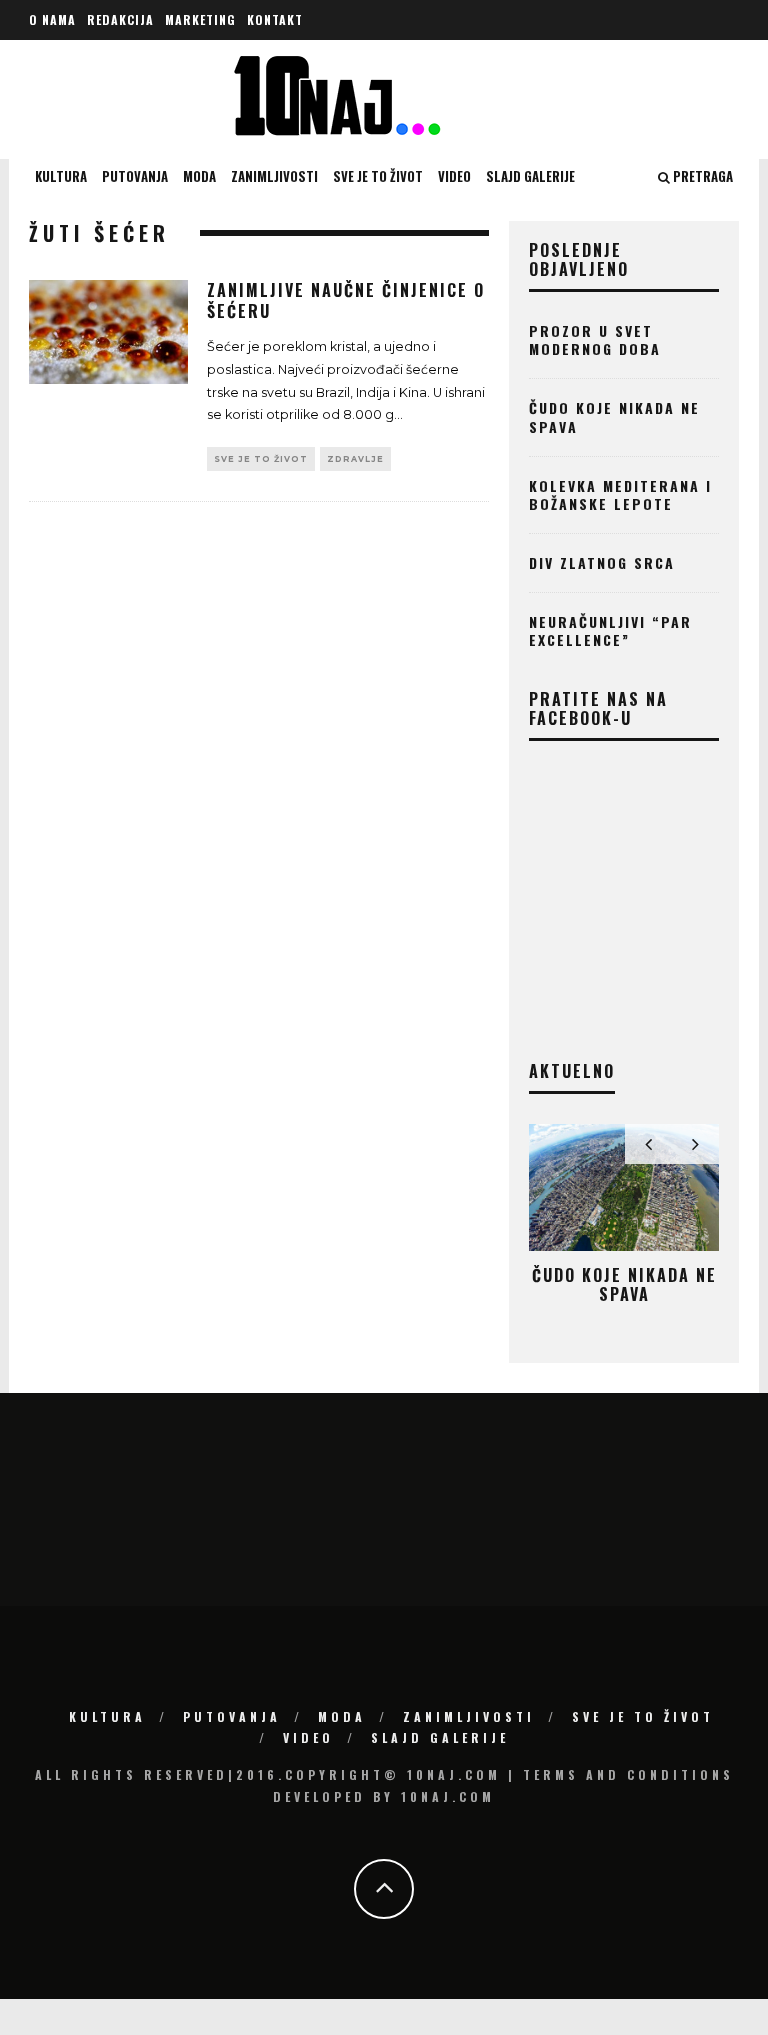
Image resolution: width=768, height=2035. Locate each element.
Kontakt (275, 19)
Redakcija (120, 19)
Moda (199, 176)
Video (454, 176)
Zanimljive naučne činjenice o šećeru (346, 300)
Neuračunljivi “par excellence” (610, 630)
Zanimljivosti (274, 176)
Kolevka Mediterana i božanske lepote (620, 494)
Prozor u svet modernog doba (595, 339)
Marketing (200, 19)
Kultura (61, 176)
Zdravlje (355, 459)
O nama (52, 19)
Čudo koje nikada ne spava (614, 416)
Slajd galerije (530, 176)
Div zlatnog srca (602, 562)
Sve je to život (378, 176)
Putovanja (135, 176)
